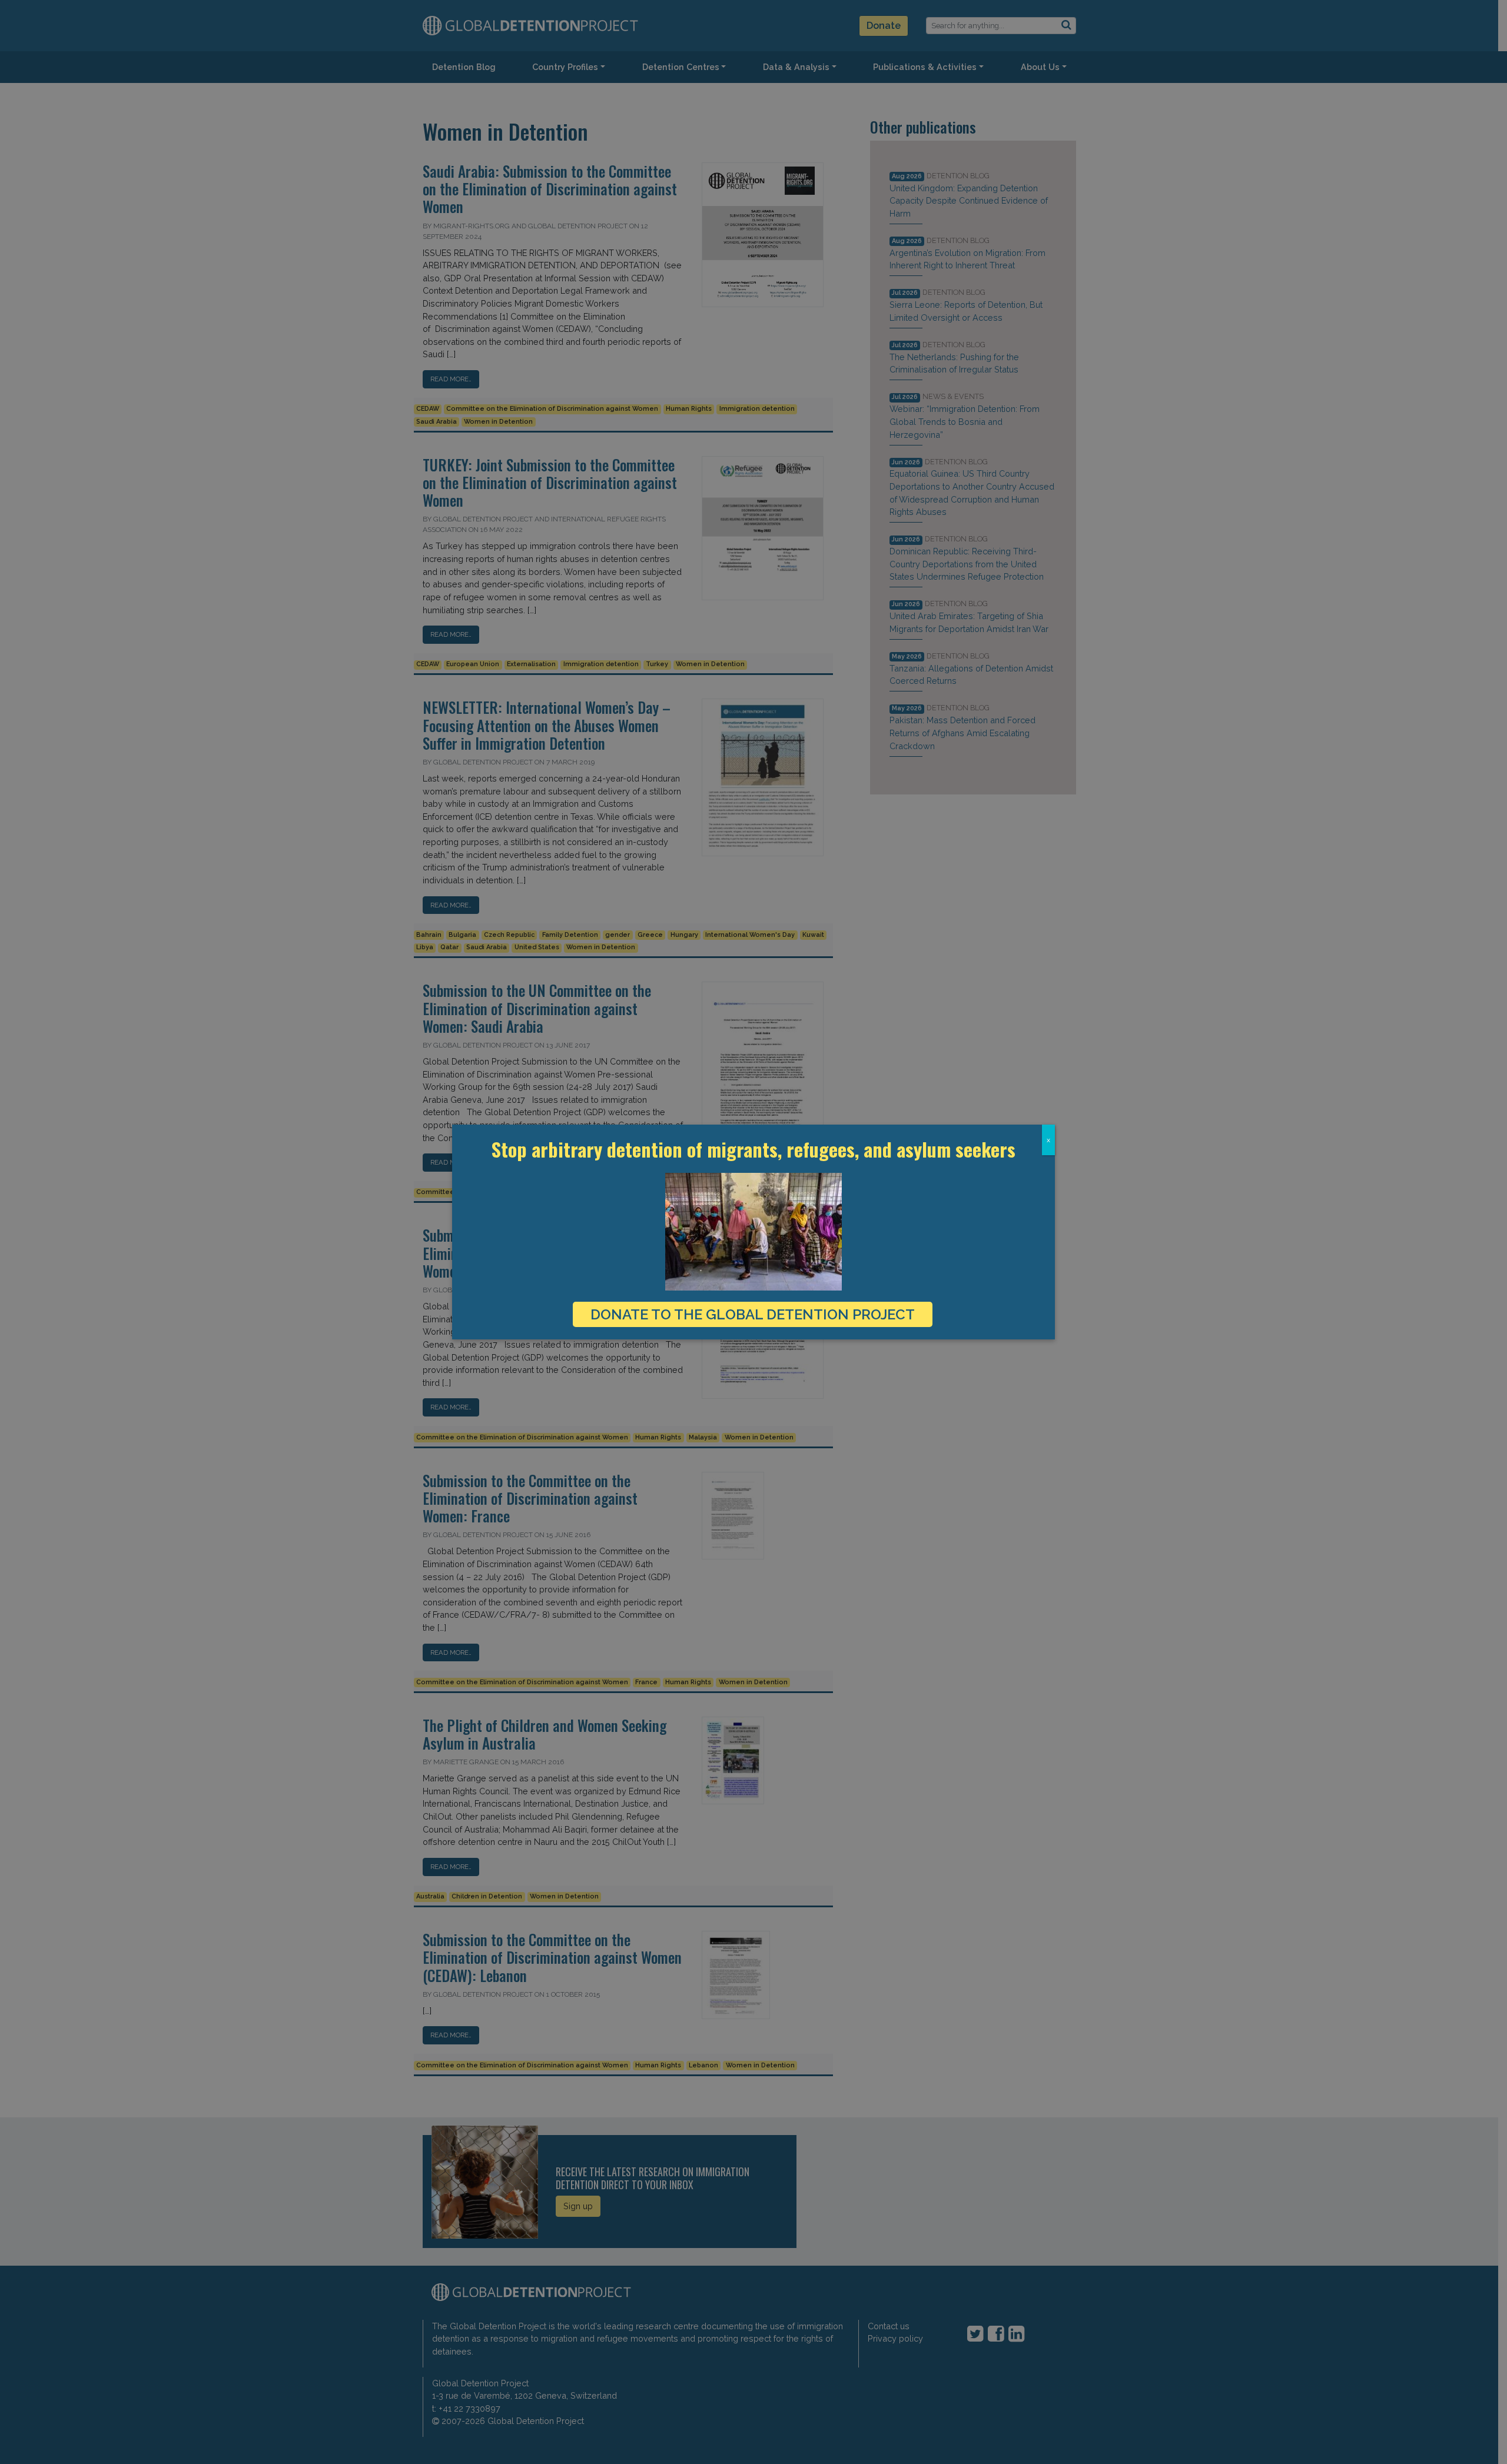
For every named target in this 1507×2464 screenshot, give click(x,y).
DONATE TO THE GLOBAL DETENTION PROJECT (753, 1314)
